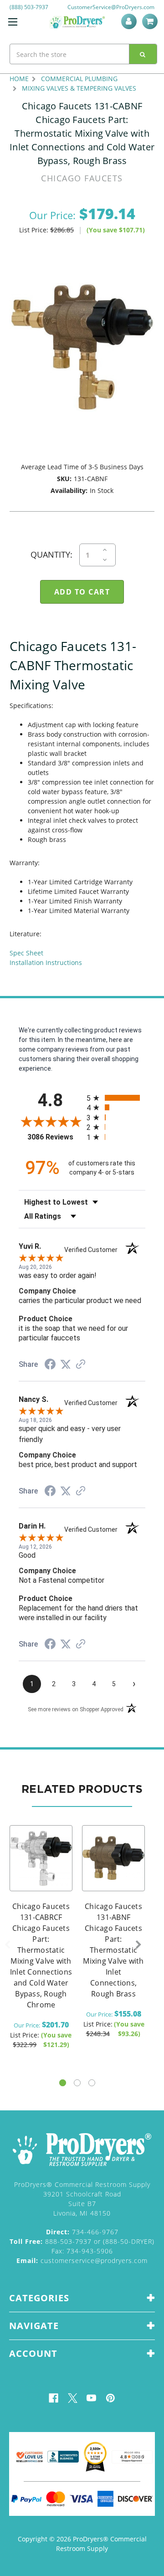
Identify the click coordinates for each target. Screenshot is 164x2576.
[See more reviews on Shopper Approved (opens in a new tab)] (81, 1365)
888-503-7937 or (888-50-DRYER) (82, 2241)
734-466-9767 (82, 2232)
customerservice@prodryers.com (82, 2260)
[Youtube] (91, 2398)
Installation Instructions (46, 962)
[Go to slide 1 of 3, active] (63, 2083)
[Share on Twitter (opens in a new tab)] (66, 1365)
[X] (73, 2398)
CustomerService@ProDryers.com (111, 7)
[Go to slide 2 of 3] (77, 2083)
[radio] (116, 1098)
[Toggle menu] (13, 22)
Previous (7, 1945)
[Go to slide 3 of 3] (92, 2083)
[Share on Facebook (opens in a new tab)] (50, 1365)
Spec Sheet (26, 953)
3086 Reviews (55, 1137)
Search (143, 54)
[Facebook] (54, 2398)
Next (138, 1945)
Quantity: (51, 554)
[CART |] (151, 21)
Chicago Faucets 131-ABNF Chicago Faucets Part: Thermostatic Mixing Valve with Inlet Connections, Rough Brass (113, 1950)
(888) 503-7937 (29, 7)
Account (131, 21)
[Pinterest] (110, 2398)
